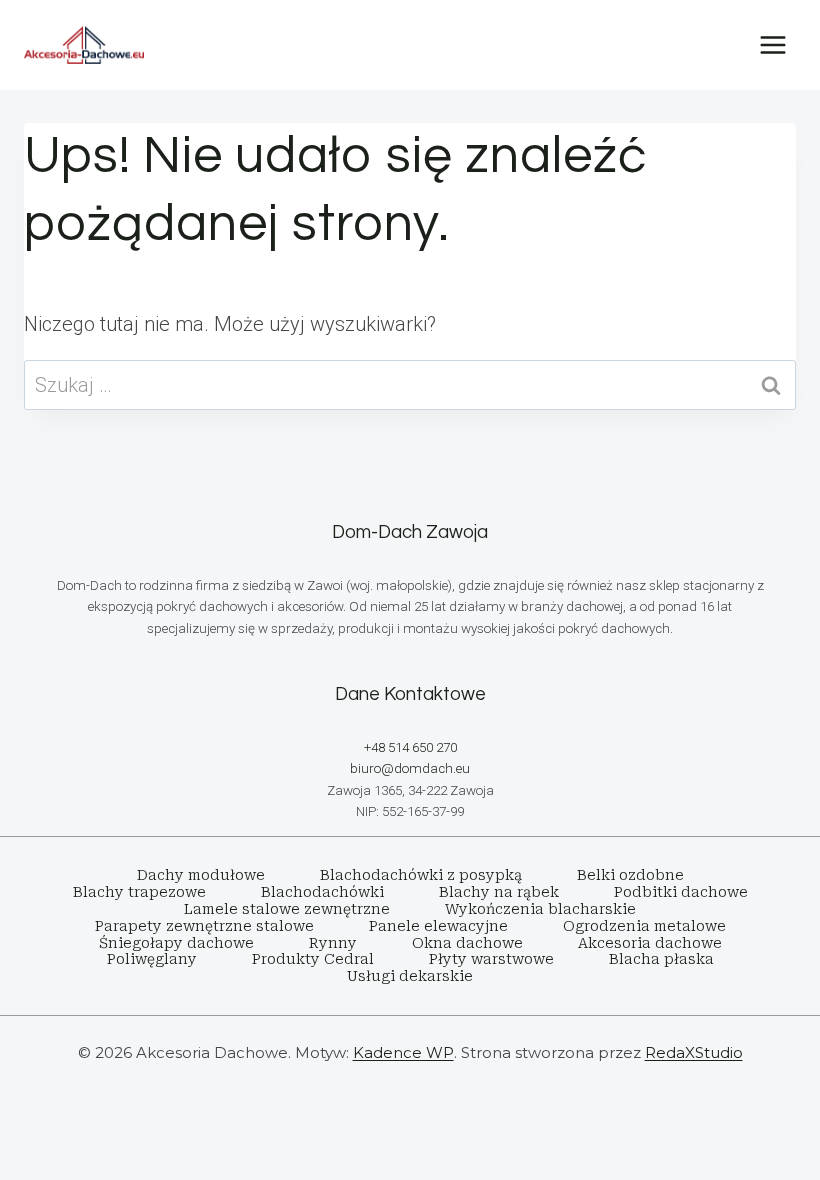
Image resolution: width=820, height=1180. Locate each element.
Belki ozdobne (630, 875)
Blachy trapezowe (139, 892)
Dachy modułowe (201, 875)
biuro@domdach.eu (410, 768)
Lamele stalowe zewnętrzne (287, 909)
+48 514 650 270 (410, 747)
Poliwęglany (152, 959)
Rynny (333, 943)
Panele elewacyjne (438, 926)
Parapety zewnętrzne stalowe (204, 926)
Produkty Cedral (313, 959)
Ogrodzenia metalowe (644, 926)
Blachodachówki (322, 892)
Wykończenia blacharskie (540, 909)
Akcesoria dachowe (650, 943)
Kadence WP (403, 1052)
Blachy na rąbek (499, 892)
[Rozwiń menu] (772, 44)
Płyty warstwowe (491, 959)
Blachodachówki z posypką (421, 875)
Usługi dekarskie (410, 976)
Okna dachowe (467, 943)
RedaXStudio (694, 1052)
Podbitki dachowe (681, 892)
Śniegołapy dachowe (176, 943)
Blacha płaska (661, 959)
